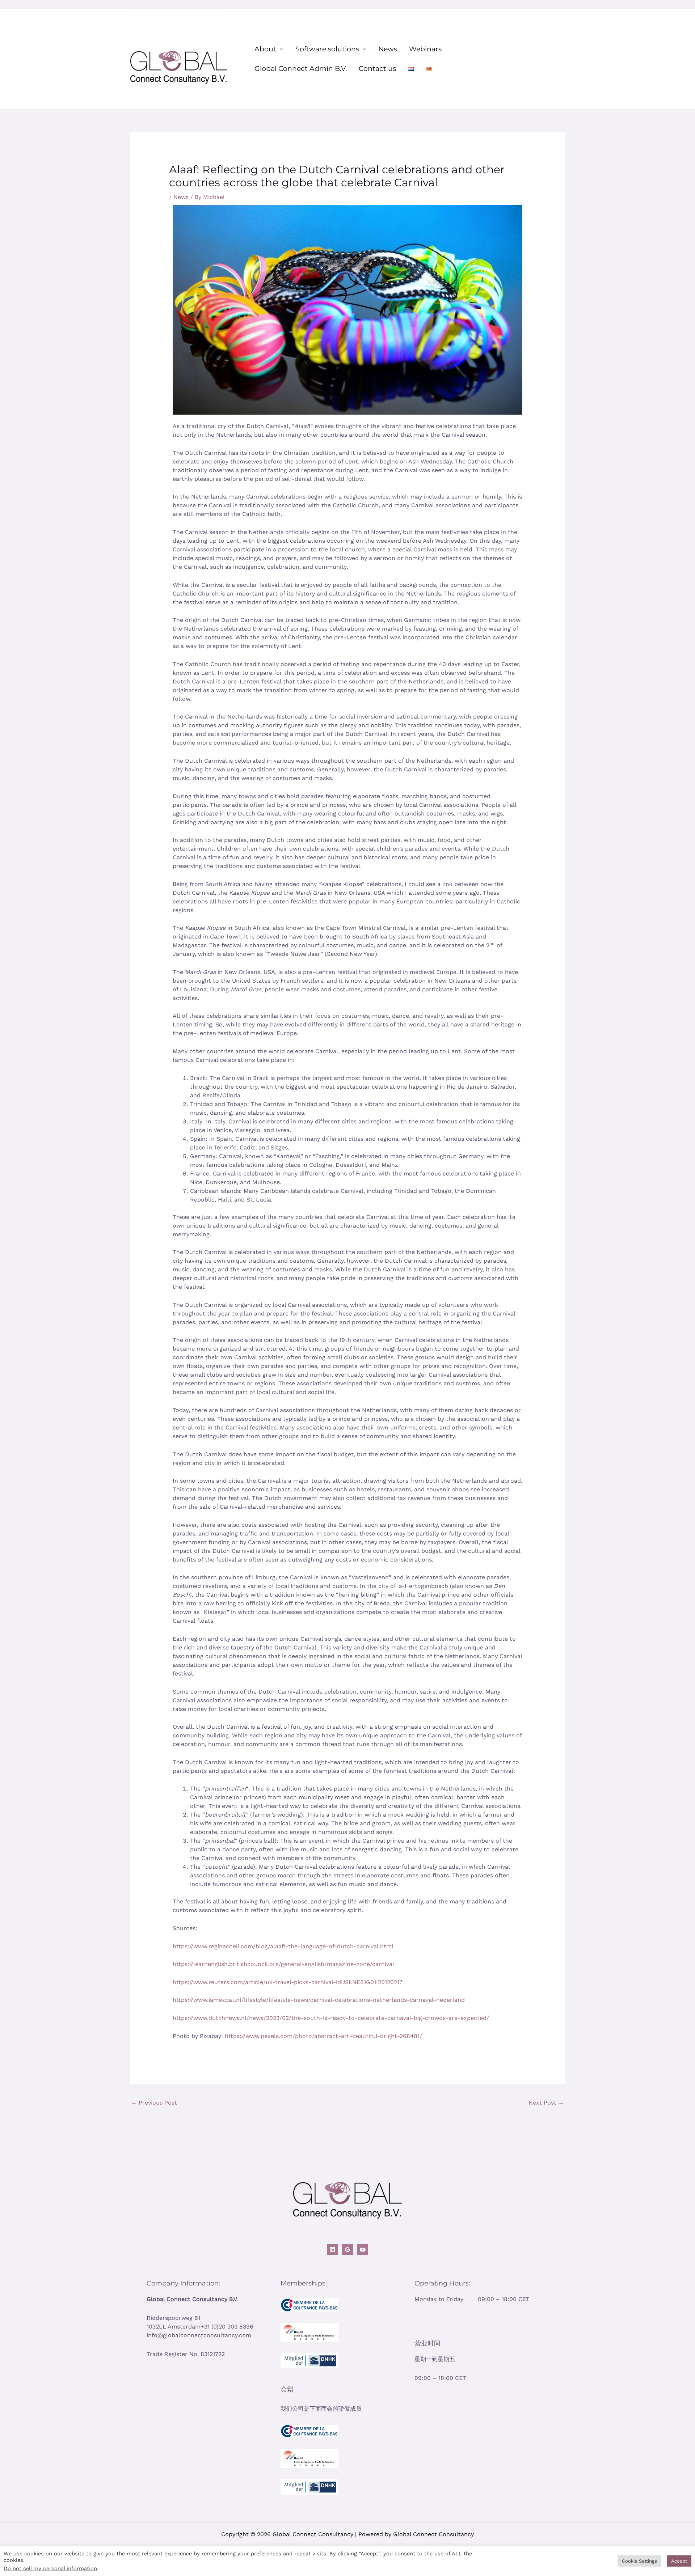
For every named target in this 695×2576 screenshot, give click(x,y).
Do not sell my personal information (50, 2568)
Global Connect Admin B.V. (301, 69)
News (388, 49)
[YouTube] (363, 2250)
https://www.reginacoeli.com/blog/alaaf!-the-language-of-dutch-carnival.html (283, 1946)
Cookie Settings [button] (639, 2561)
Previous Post (154, 2103)
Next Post (546, 2103)
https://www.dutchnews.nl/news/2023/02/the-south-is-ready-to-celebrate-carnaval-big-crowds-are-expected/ (331, 2018)
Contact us (377, 69)
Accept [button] (679, 2561)
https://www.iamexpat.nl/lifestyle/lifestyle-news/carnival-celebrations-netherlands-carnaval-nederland (319, 2000)
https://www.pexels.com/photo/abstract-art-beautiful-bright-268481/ (323, 2036)
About (265, 49)
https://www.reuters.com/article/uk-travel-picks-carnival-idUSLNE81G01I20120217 (288, 1982)
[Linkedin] (332, 2250)
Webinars (425, 49)
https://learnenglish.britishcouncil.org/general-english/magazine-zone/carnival (283, 1964)
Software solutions (327, 49)
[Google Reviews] (347, 2250)
